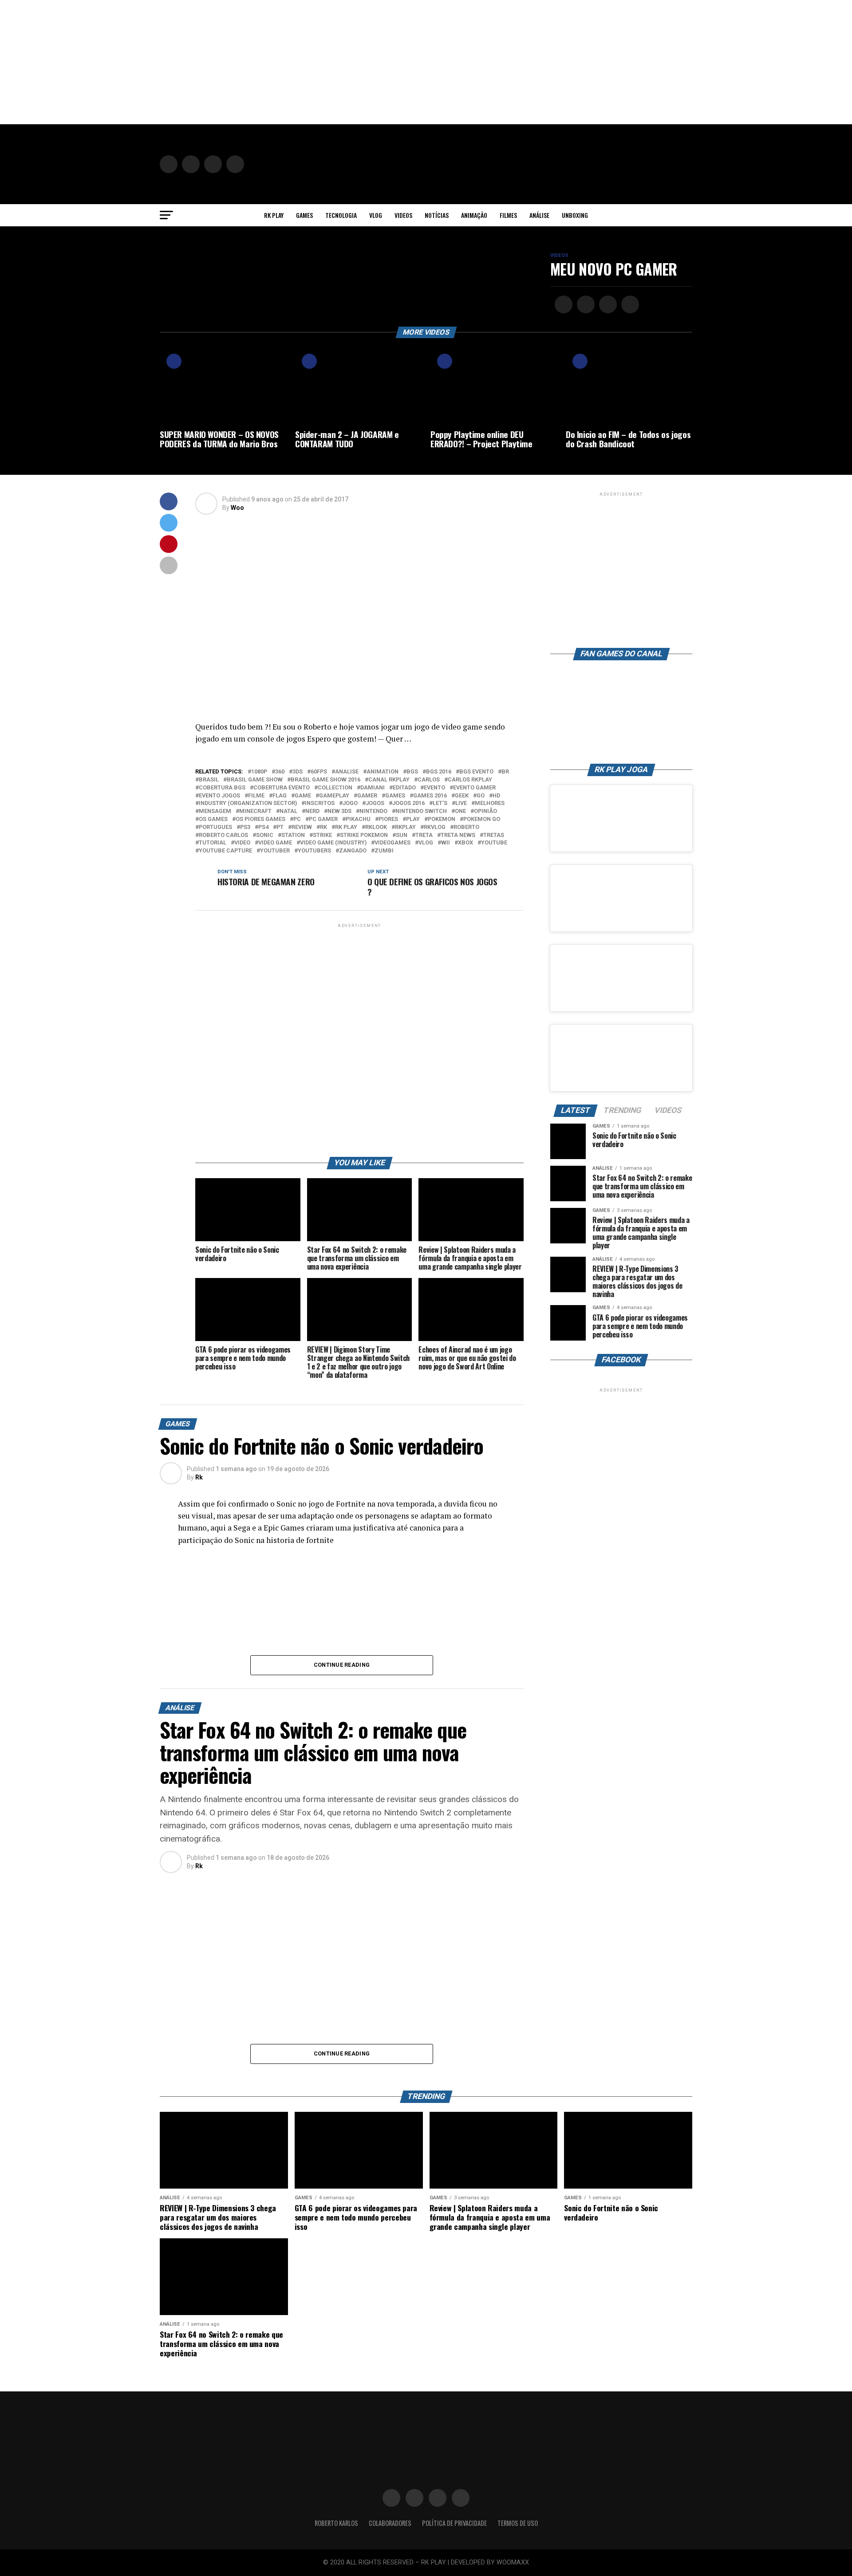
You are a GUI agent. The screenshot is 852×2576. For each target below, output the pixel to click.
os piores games (260, 819)
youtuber (275, 851)
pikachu (358, 819)
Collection (335, 788)
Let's (440, 803)
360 (280, 772)
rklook (376, 827)
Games (304, 215)
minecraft (255, 811)
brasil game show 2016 (325, 780)
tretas (494, 835)
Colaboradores (390, 2523)
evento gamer (474, 788)
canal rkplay (389, 780)
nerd (312, 811)
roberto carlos (223, 835)
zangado (353, 851)
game (303, 796)
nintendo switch (421, 811)
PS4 (263, 827)
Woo (237, 508)
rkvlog (435, 827)
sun (402, 835)
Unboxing (575, 215)
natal (288, 811)
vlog (426, 843)
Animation (383, 772)
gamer (367, 796)
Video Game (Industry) (333, 843)
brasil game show (255, 780)
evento (434, 788)
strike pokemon (364, 835)
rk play (346, 827)
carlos (429, 780)
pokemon (442, 819)
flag (280, 796)
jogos (375, 803)
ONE (460, 811)
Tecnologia (341, 215)
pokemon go (482, 819)
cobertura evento (282, 788)
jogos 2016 (408, 803)
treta (424, 835)
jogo (350, 803)
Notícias (437, 215)
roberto (466, 827)
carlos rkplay (470, 780)
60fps (319, 772)
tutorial (213, 843)
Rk (199, 1477)
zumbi (384, 851)
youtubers (314, 851)
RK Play (274, 215)
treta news (458, 835)
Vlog (376, 215)
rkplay (405, 827)
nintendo (373, 811)
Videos (403, 215)
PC (297, 819)
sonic (265, 835)
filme (256, 796)
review (302, 827)
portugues (215, 827)
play (413, 819)
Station (293, 835)
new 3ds (339, 811)
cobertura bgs (222, 788)
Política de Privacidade (454, 2523)
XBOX (465, 843)
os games (213, 819)
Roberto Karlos (336, 2523)
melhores (490, 803)
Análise (539, 215)
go (481, 796)
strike (322, 835)
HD (496, 796)
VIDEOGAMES (392, 843)
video (242, 843)
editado (404, 788)
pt (280, 827)
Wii (446, 843)
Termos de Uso (518, 2523)
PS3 (245, 827)
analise (347, 772)
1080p (259, 772)
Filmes (508, 215)
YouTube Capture (225, 851)
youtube (494, 843)
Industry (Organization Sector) (248, 803)
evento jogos (219, 796)
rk (323, 827)
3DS (298, 772)
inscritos (320, 803)
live (461, 803)
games (395, 796)
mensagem (215, 811)
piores (388, 819)
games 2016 (430, 796)
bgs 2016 (439, 772)
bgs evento (476, 772)
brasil (209, 780)
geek (462, 796)
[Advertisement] (266, 62)
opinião (485, 811)
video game (275, 843)
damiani (373, 788)
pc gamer (323, 819)
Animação (474, 215)
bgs (412, 772)
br (505, 772)
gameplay (334, 796)
